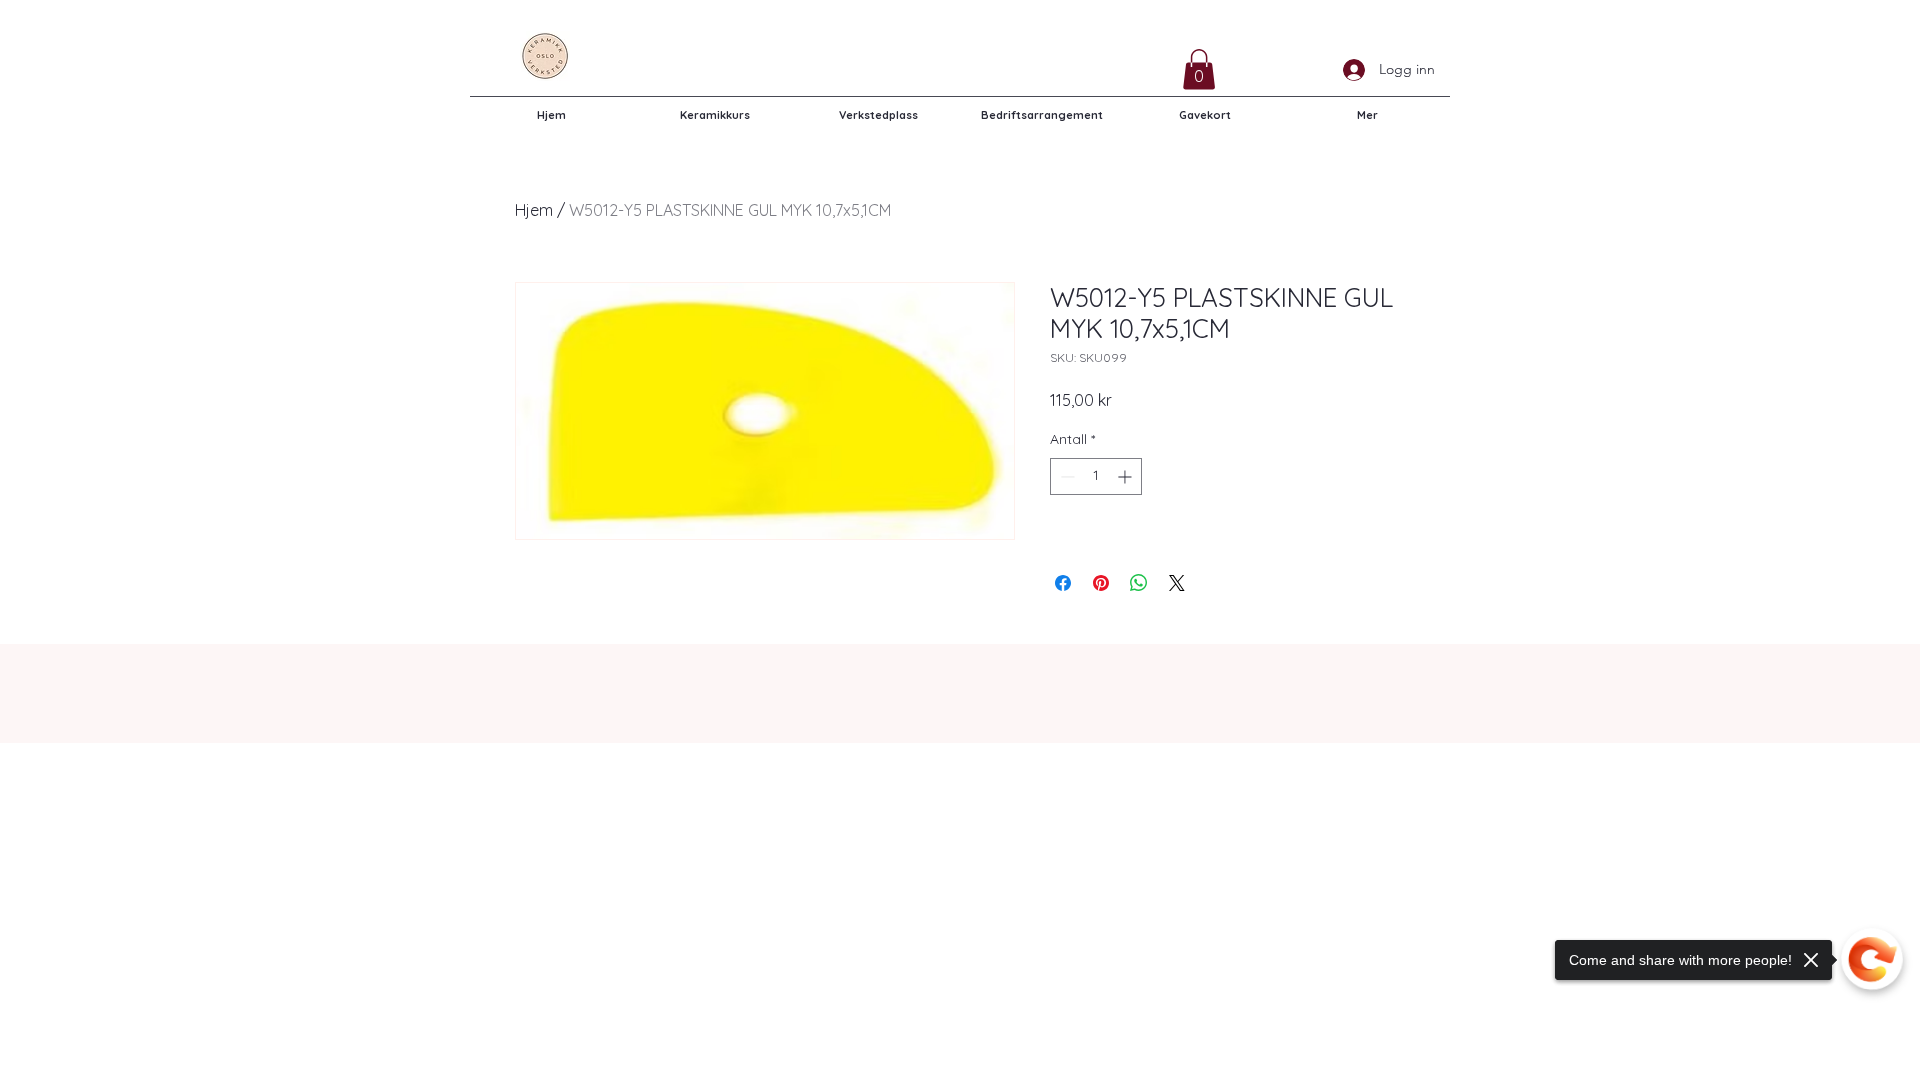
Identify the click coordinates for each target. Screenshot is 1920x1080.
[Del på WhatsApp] (1139, 583)
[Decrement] (1065, 476)
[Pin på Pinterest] (1101, 583)
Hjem (534, 210)
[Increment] (1126, 476)
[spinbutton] (1096, 476)
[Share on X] (1177, 583)
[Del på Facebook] (1063, 583)
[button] (1199, 69)
